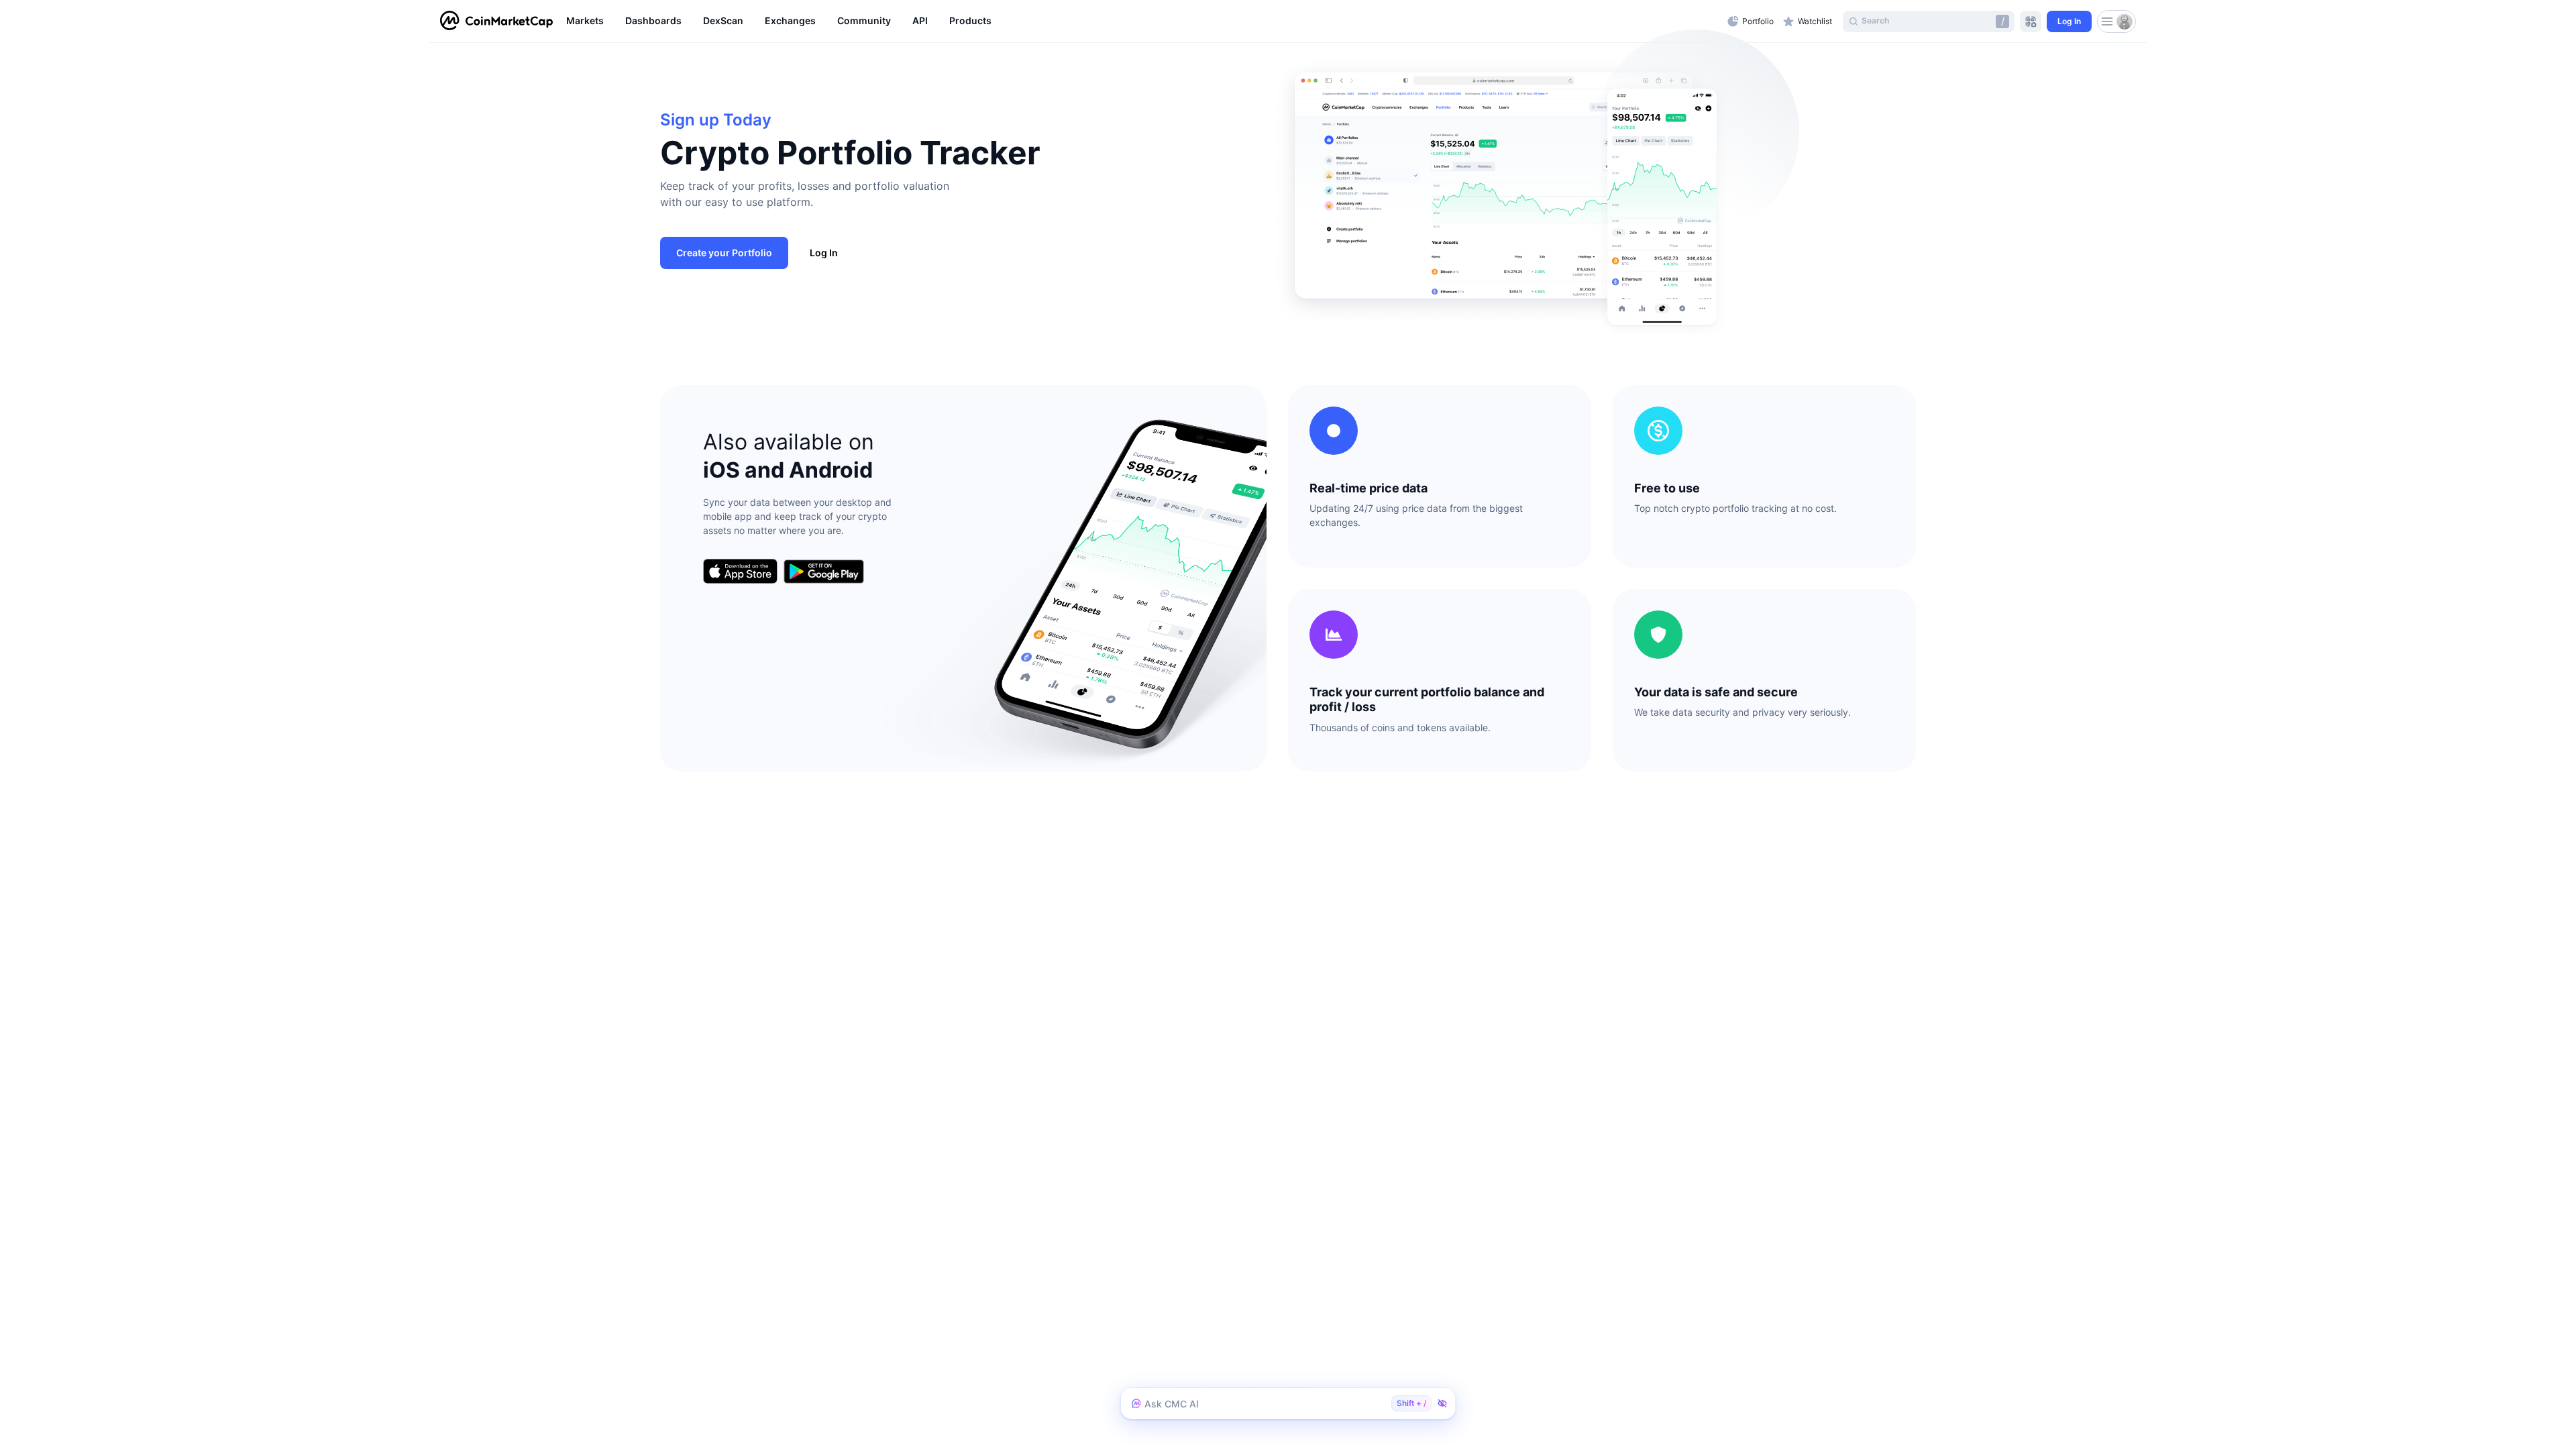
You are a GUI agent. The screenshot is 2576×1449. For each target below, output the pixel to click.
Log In (824, 253)
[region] (1143, 21)
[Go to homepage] (496, 21)
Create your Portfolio (724, 253)
